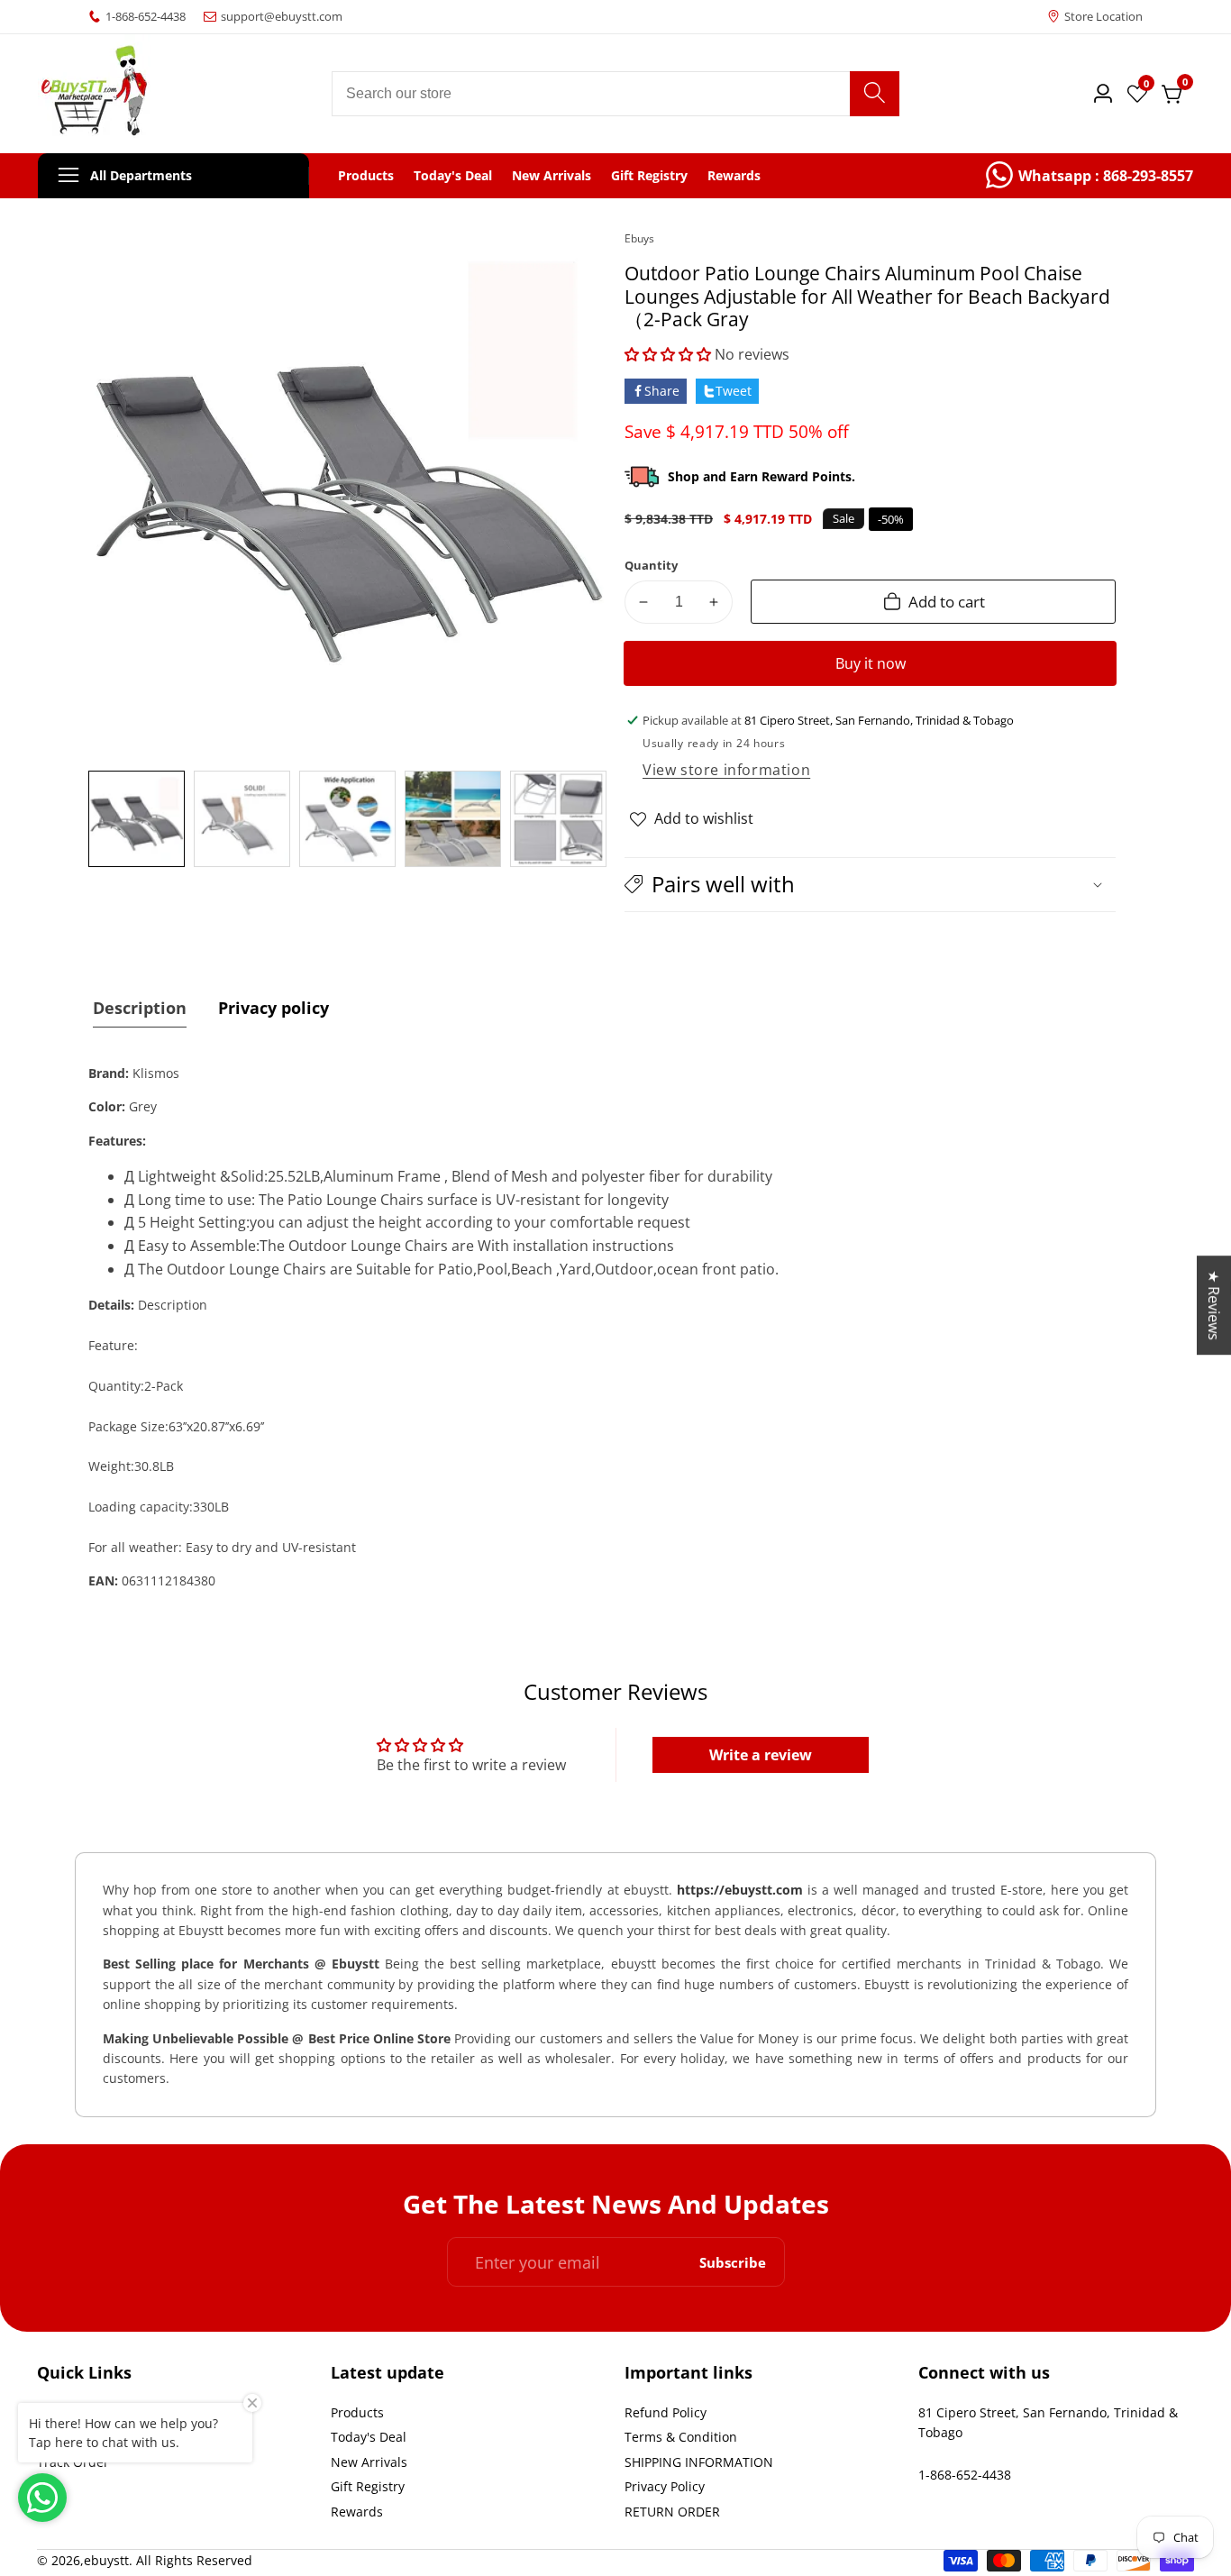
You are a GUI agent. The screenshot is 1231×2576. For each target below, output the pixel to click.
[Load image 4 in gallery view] (453, 819)
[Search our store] (875, 94)
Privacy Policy (665, 2486)
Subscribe (733, 2262)
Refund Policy (666, 2412)
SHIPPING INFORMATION (699, 2462)
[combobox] (616, 94)
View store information (726, 770)
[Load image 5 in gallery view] (558, 819)
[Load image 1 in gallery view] (137, 819)
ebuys (639, 239)
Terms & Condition (681, 2437)
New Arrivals (552, 176)
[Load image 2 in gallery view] (242, 819)
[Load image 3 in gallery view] (347, 819)
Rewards (734, 176)
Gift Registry (649, 176)
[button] (670, 354)
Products (366, 176)
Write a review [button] (761, 1755)
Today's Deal (453, 176)
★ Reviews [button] (1214, 1305)
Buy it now (871, 663)
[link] (1090, 176)
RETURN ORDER (672, 2512)
